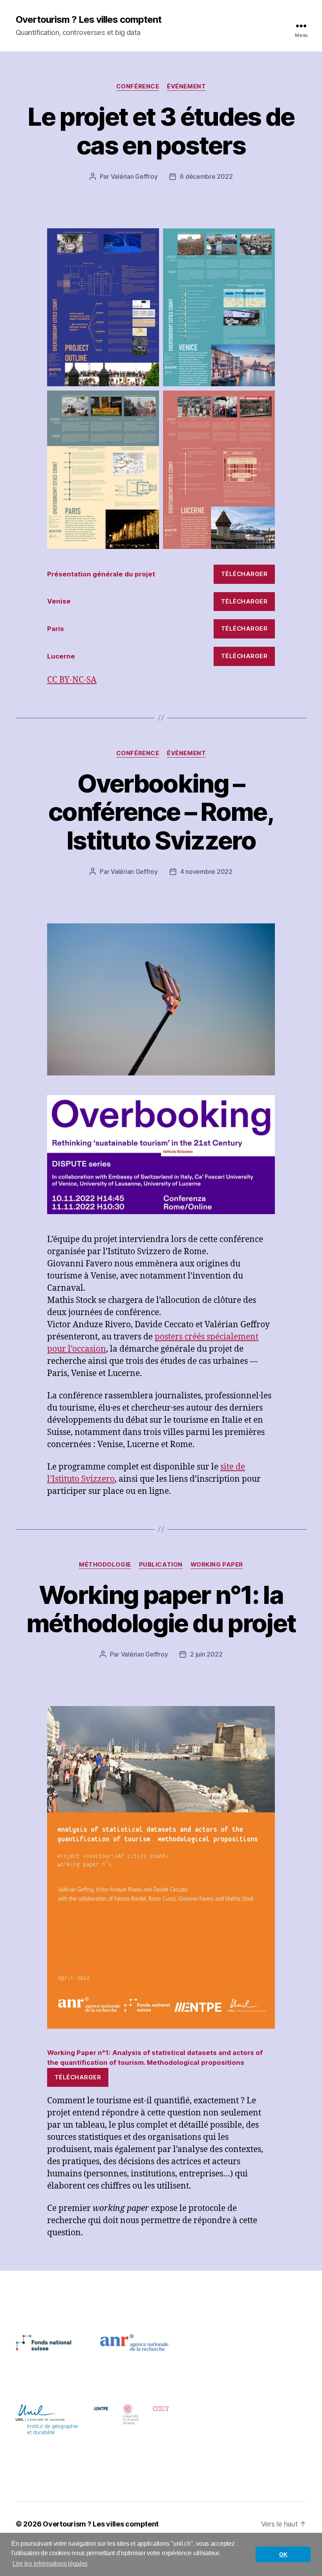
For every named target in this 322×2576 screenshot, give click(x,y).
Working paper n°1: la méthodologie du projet (161, 1609)
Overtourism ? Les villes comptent (89, 20)
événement (186, 86)
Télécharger (244, 574)
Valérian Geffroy (134, 176)
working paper (217, 1565)
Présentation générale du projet (101, 574)
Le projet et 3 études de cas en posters (161, 131)
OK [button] (283, 2554)
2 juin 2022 (206, 1654)
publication (161, 1565)
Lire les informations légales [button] (50, 2564)
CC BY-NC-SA (72, 680)
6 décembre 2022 (206, 176)
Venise (59, 601)
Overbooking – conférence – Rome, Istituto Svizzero (161, 812)
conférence (138, 86)
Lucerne (61, 656)
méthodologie (105, 1565)
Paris (56, 629)
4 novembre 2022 (206, 872)
